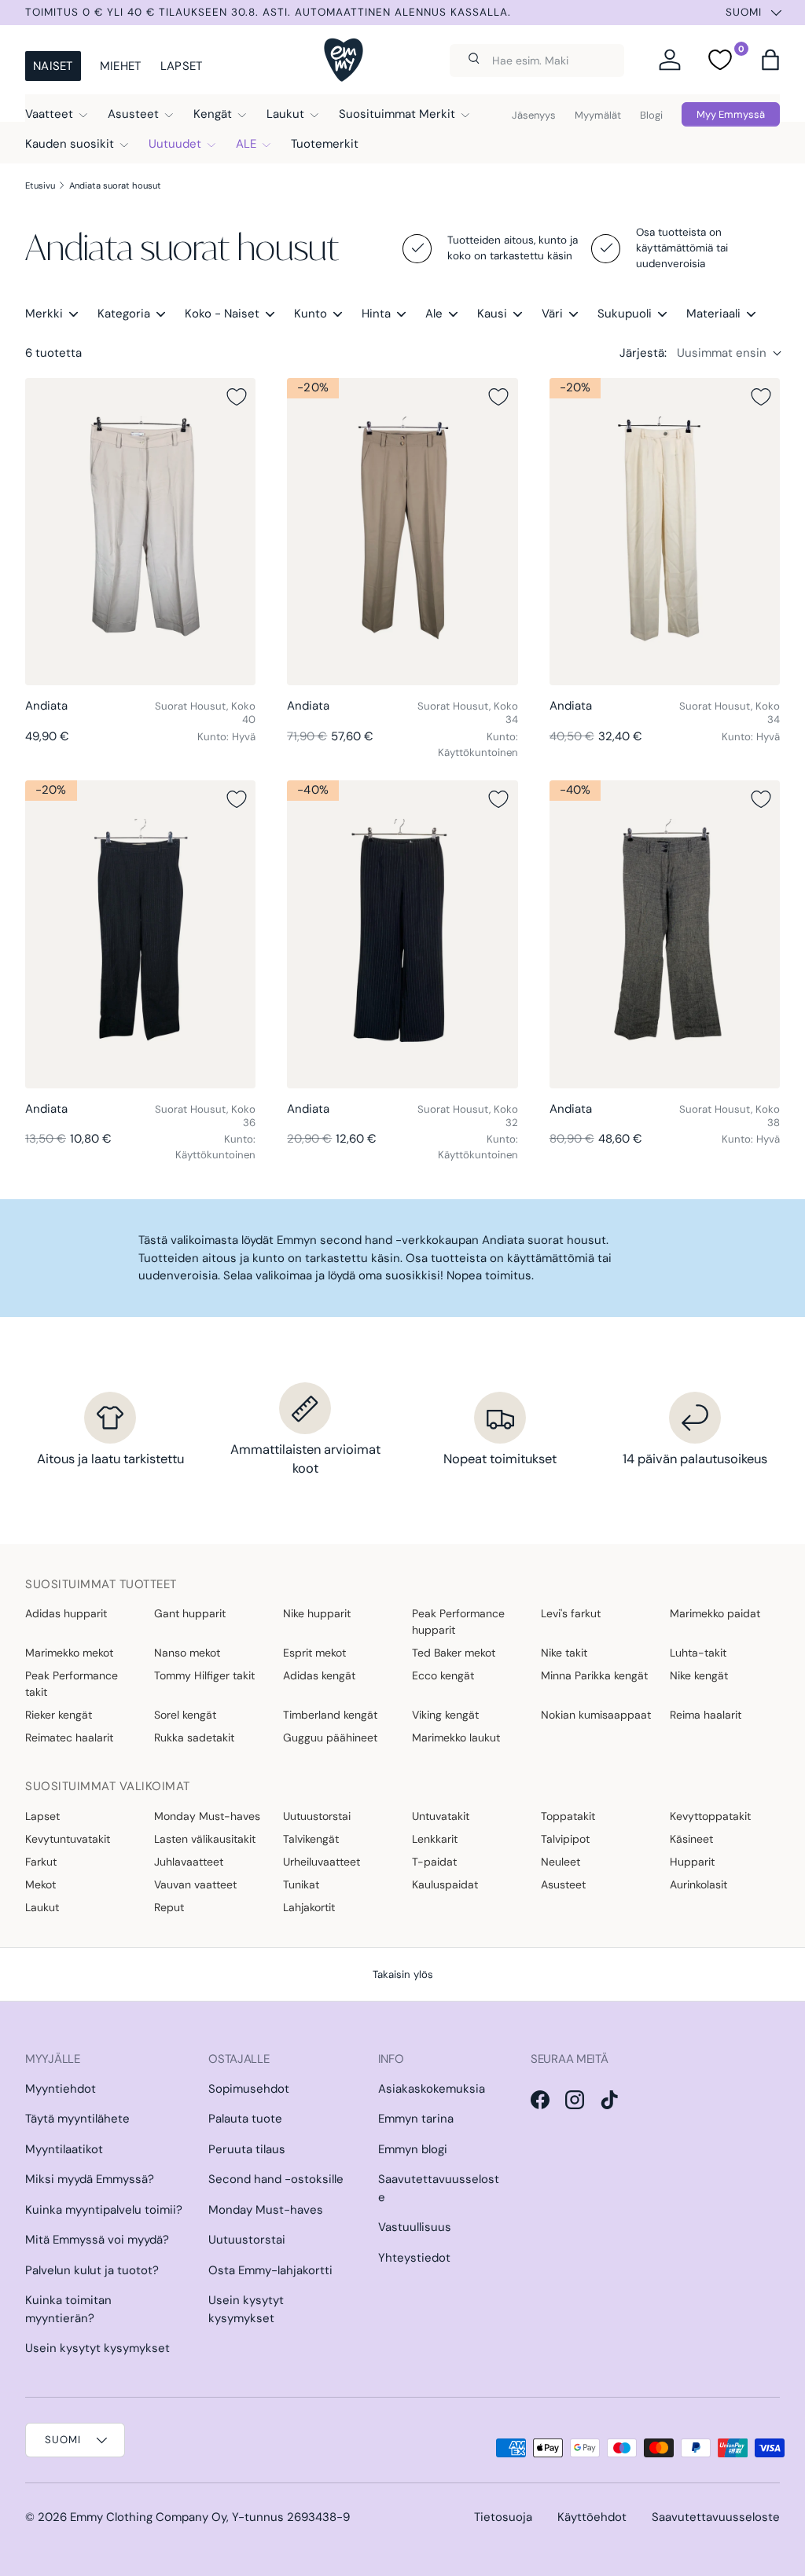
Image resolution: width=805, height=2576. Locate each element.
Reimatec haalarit (69, 1738)
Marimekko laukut (456, 1738)
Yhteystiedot (414, 2258)
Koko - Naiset (222, 314)
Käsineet (691, 1839)
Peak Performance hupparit (458, 1622)
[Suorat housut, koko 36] (140, 934)
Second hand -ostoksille (276, 2179)
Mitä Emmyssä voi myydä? (97, 2240)
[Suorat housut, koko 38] (665, 934)
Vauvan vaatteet (195, 1884)
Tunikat (301, 1884)
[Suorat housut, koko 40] (140, 532)
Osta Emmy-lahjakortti (270, 2270)
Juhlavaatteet (189, 1862)
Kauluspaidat (445, 1884)
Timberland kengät (330, 1715)
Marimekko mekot (69, 1653)
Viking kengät (445, 1715)
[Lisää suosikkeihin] (237, 397)
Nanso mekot (187, 1653)
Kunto (311, 314)
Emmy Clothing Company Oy (148, 2517)
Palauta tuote (245, 2119)
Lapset (182, 66)
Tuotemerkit (325, 144)
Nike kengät (699, 1675)
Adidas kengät (319, 1675)
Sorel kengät (185, 1715)
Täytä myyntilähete (77, 2119)
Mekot (40, 1884)
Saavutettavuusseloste (716, 2517)
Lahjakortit (309, 1907)
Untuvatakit (441, 1816)
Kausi (492, 314)
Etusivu (40, 185)
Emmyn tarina (416, 2119)
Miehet (121, 66)
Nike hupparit (317, 1613)
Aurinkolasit (698, 1884)
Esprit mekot (314, 1653)
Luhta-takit (698, 1653)
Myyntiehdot (61, 2089)
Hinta (376, 314)
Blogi (651, 115)
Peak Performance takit (72, 1684)
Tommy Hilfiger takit (204, 1675)
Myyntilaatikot (64, 2149)
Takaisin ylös (403, 1974)
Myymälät (598, 115)
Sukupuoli (625, 314)
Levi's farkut (571, 1613)
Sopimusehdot (249, 2089)
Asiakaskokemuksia (432, 2089)
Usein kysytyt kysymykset (97, 2348)
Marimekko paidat (715, 1613)
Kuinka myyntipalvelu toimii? (104, 2210)
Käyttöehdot (592, 2517)
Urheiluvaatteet (322, 1862)
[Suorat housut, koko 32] (402, 934)
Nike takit (564, 1653)
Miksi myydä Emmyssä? (90, 2179)
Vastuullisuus (415, 2227)
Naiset (53, 66)
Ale (434, 314)
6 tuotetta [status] (53, 353)
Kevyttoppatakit (710, 1816)
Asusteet (563, 1884)
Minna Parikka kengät (594, 1675)
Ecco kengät (443, 1675)
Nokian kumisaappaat (596, 1715)
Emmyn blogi (413, 2149)
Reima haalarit (706, 1715)
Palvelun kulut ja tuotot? (92, 2270)
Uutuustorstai (317, 1816)
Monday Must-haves (207, 1816)
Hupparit (692, 1862)
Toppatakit (568, 1816)
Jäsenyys (534, 115)
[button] (770, 60)
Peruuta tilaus (247, 2149)
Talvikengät (311, 1839)
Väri (552, 314)
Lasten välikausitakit (205, 1839)
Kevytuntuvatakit (68, 1839)
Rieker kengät (59, 1715)
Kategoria (124, 314)
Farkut (41, 1862)
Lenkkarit (435, 1839)
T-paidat (434, 1862)
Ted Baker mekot (454, 1653)
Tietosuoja (503, 2517)
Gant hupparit (190, 1613)
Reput (169, 1907)
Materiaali (713, 314)
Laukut (42, 1907)
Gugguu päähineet (330, 1738)
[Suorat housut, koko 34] (402, 532)
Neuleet (561, 1862)
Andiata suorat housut (115, 185)
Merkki (44, 314)
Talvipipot (565, 1839)
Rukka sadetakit (194, 1738)
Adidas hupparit (66, 1613)
